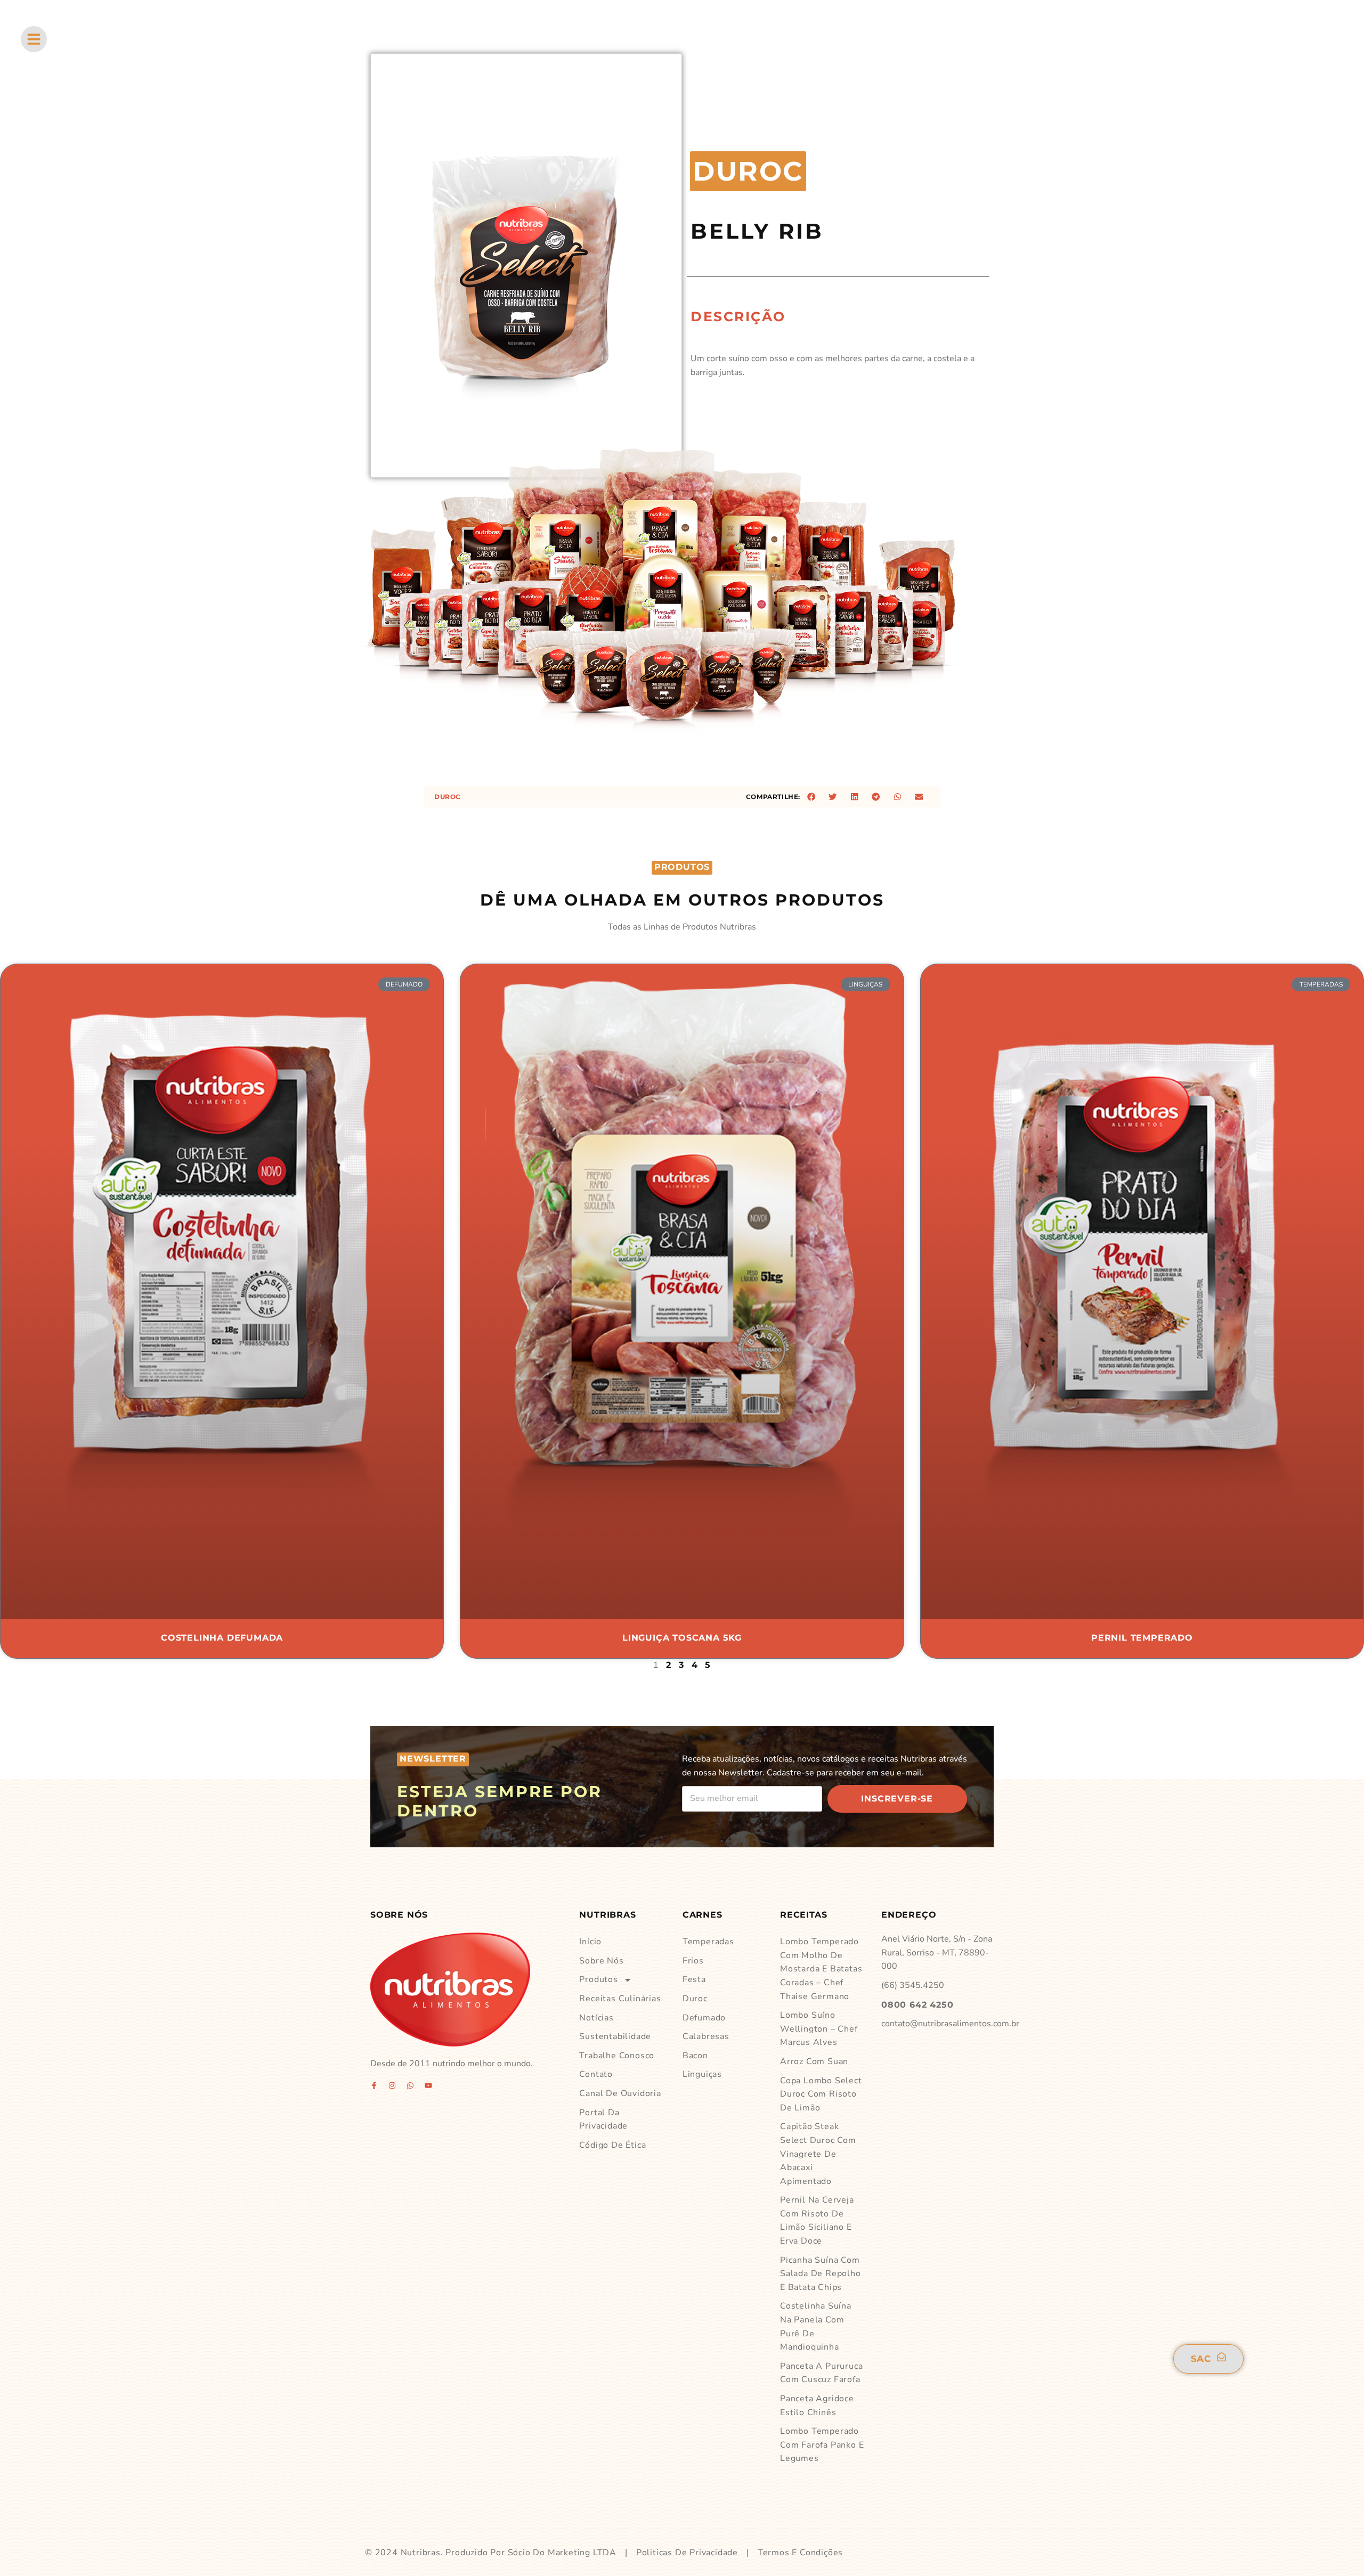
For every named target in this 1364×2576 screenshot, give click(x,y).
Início (590, 1942)
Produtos (598, 1979)
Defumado (704, 2018)
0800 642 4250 (917, 2005)
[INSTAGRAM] (392, 2085)
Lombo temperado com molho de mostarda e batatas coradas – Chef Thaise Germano (821, 1969)
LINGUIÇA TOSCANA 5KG (682, 1638)
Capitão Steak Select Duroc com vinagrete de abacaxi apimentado (818, 2154)
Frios (693, 1961)
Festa (694, 1979)
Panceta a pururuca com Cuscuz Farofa (821, 2373)
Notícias (596, 2018)
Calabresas (706, 2036)
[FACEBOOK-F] (374, 2085)
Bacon (695, 2056)
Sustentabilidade (615, 2036)
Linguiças (702, 2074)
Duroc (448, 797)
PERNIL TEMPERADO (1142, 1638)
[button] (811, 797)
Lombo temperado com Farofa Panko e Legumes (822, 2445)
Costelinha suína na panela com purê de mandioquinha (816, 2326)
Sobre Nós (601, 1961)
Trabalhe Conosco (617, 2056)
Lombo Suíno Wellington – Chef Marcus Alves (819, 2029)
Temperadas (708, 1942)
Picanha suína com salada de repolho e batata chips (821, 2274)
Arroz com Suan (814, 2061)
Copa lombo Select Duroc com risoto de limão (821, 2094)
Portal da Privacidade (603, 2120)
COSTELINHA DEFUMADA (222, 1638)
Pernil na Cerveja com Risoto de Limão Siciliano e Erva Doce (817, 2220)
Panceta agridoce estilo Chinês (817, 2406)
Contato (596, 2074)
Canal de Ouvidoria (620, 2093)
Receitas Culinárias (620, 1999)
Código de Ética (612, 2145)
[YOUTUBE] (428, 2085)
